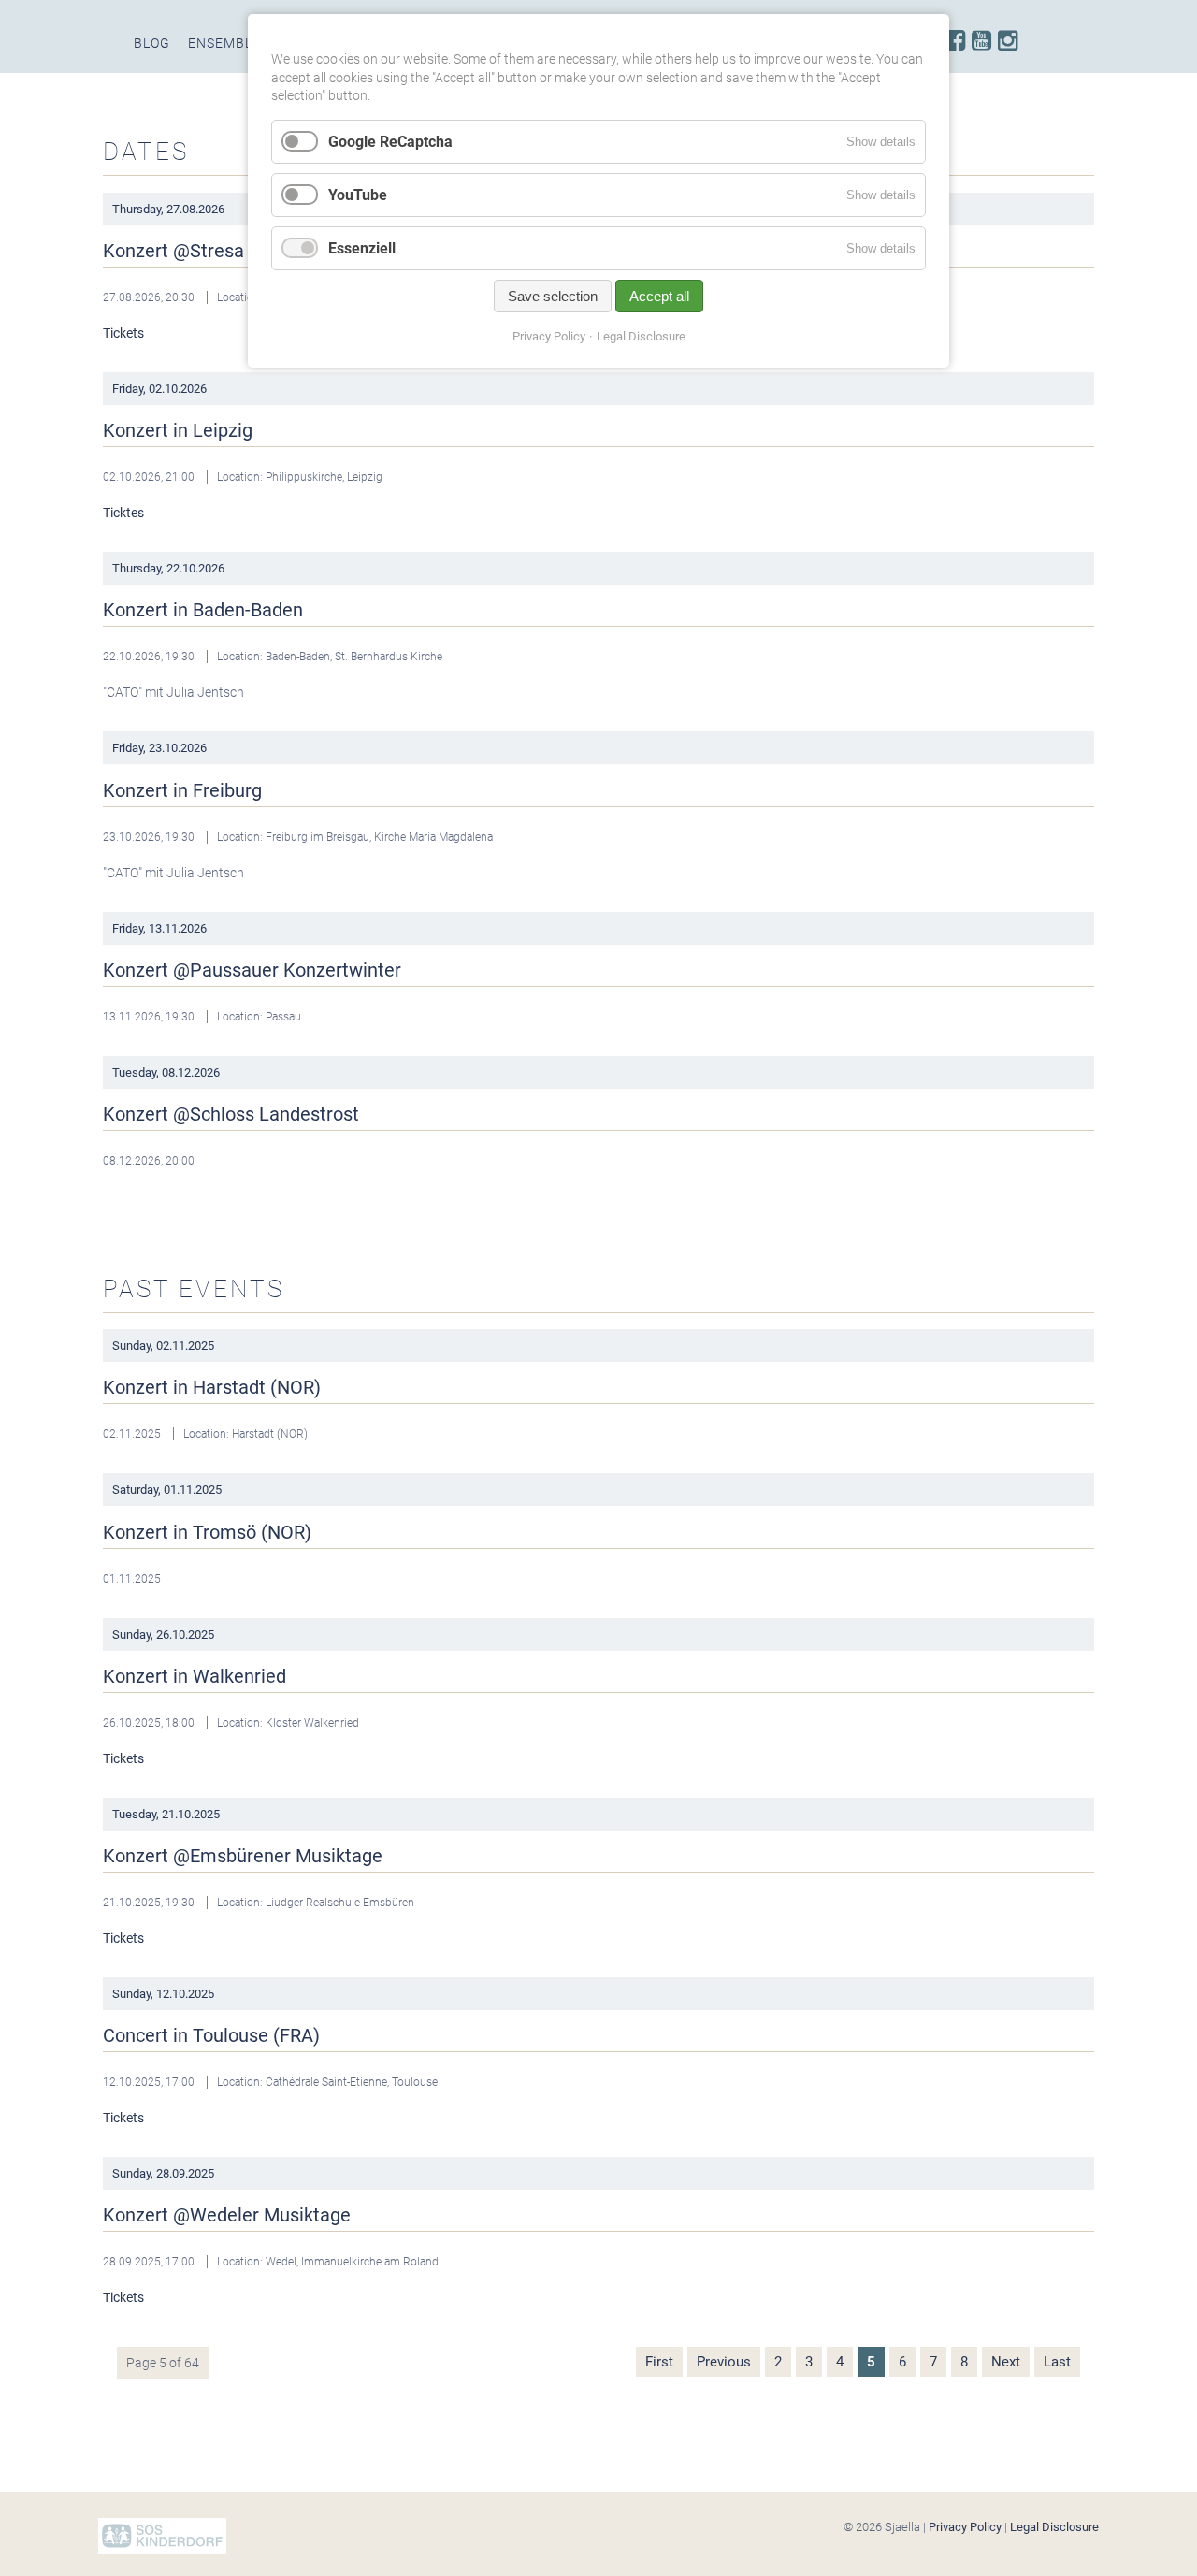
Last (1057, 2362)
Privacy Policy (965, 2527)
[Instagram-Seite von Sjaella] (1008, 41)
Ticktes (123, 513)
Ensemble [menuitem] (224, 43)
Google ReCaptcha (390, 142)
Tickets (123, 333)
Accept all (659, 296)
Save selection (553, 296)
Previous (724, 2362)
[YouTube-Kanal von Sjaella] (981, 41)
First (659, 2362)
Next (1006, 2362)
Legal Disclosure (1054, 2527)
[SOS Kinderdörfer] (162, 2549)
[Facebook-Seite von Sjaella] (955, 41)
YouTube (358, 195)
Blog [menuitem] (152, 43)
